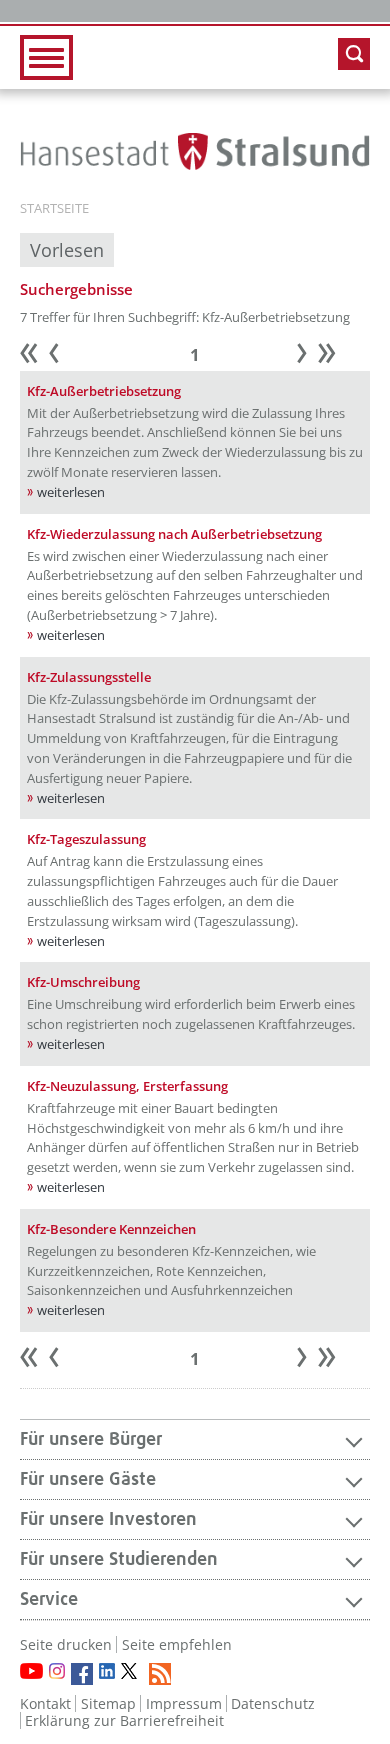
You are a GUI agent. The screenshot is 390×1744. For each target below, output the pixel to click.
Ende (337, 356)
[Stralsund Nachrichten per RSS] (160, 1674)
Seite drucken (66, 1644)
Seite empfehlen (177, 1644)
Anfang (39, 356)
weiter (312, 356)
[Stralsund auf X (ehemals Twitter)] (132, 1674)
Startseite (54, 209)
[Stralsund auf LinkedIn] (107, 1671)
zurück (64, 356)
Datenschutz (273, 1703)
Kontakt (45, 1703)
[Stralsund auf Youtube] (31, 1671)
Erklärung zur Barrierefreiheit (124, 1720)
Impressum (184, 1703)
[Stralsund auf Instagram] (57, 1671)
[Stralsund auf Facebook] (82, 1674)
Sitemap (108, 1703)
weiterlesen (71, 492)
